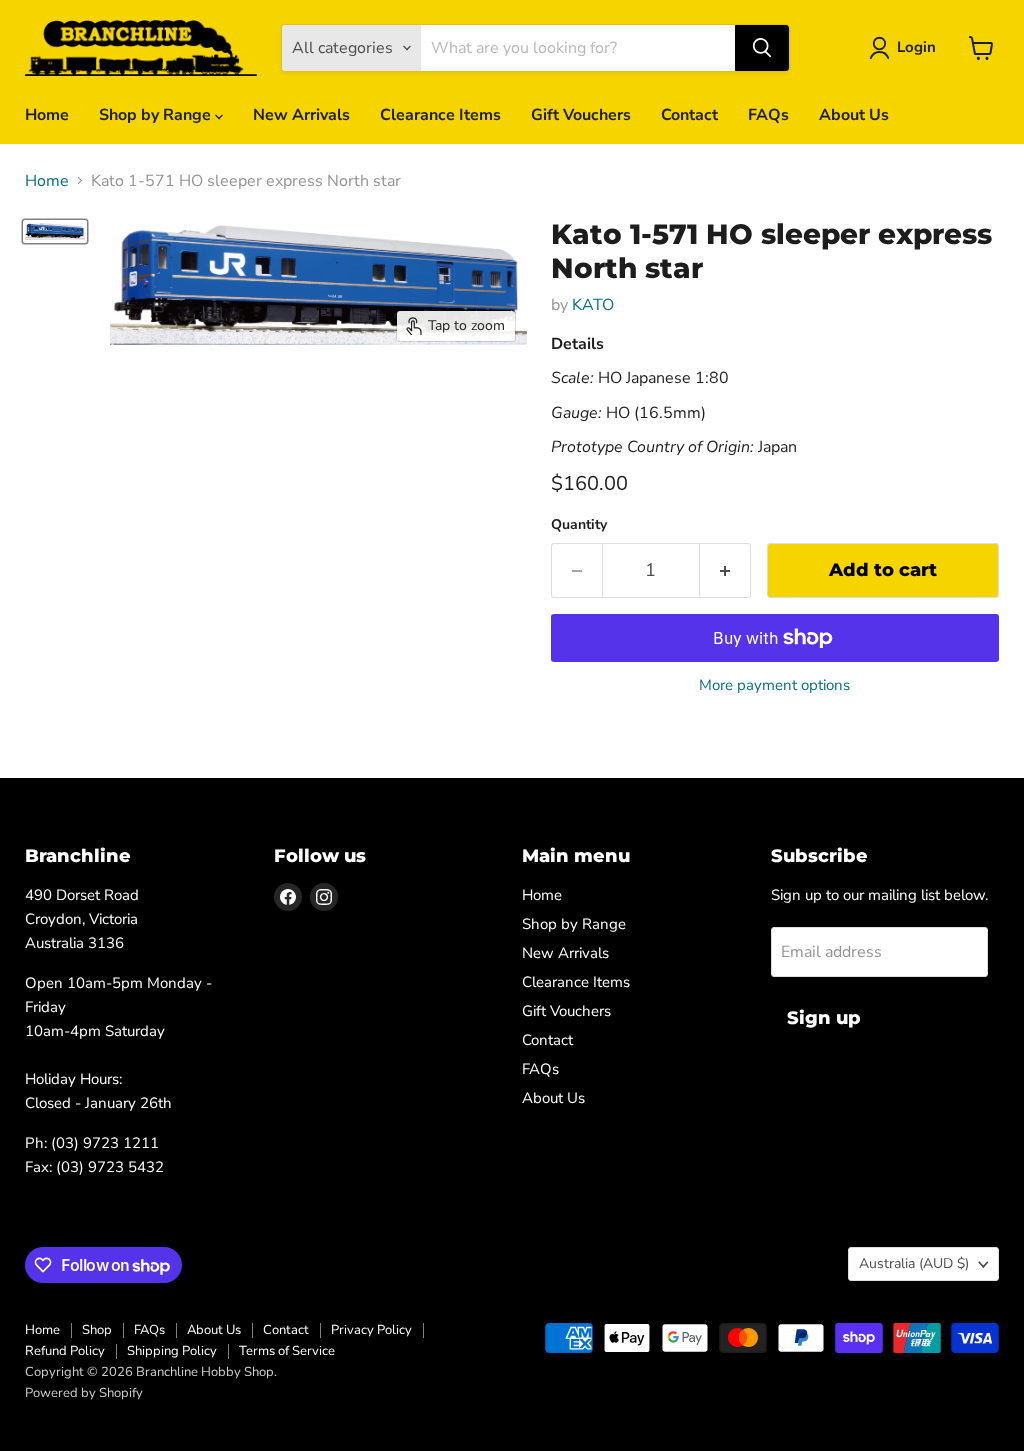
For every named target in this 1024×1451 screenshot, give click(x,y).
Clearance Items (440, 115)
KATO (593, 305)
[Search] (762, 48)
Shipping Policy (172, 1351)
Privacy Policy (371, 1330)
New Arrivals (301, 115)
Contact (689, 115)
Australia (914, 1263)
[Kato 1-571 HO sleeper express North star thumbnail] (55, 231)
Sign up (824, 1018)
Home (47, 115)
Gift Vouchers (581, 115)
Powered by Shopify (84, 1393)
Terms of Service (287, 1351)
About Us (854, 115)
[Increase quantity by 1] (725, 570)
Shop (97, 1330)
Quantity (579, 525)
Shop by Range (157, 115)
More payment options (774, 685)
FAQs (768, 115)
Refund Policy (65, 1351)
